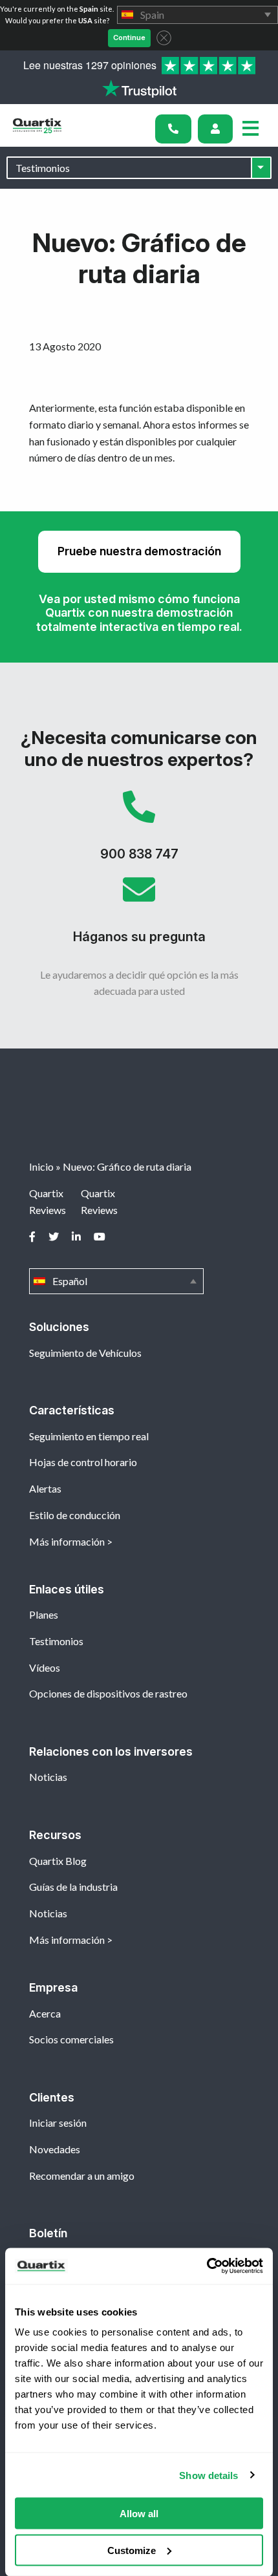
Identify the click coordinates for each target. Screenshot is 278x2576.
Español (116, 1281)
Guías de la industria (73, 1887)
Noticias (48, 1777)
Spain (198, 15)
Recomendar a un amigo (82, 2176)
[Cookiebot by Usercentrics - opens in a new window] (207, 2266)
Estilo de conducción (75, 1515)
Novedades (55, 2149)
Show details (208, 2475)
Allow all (139, 2514)
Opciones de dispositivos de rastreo (108, 1693)
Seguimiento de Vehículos (85, 1353)
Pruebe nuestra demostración (139, 551)
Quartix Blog (58, 1861)
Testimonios (56, 1641)
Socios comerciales (71, 2039)
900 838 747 (139, 832)
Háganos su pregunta (139, 915)
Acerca (45, 2013)
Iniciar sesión (58, 2123)
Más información (67, 1541)
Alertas (45, 1488)
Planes (44, 1614)
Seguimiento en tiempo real (89, 1436)
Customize (132, 2550)
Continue (129, 37)
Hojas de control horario (83, 1462)
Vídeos (45, 1667)
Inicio (41, 1166)
